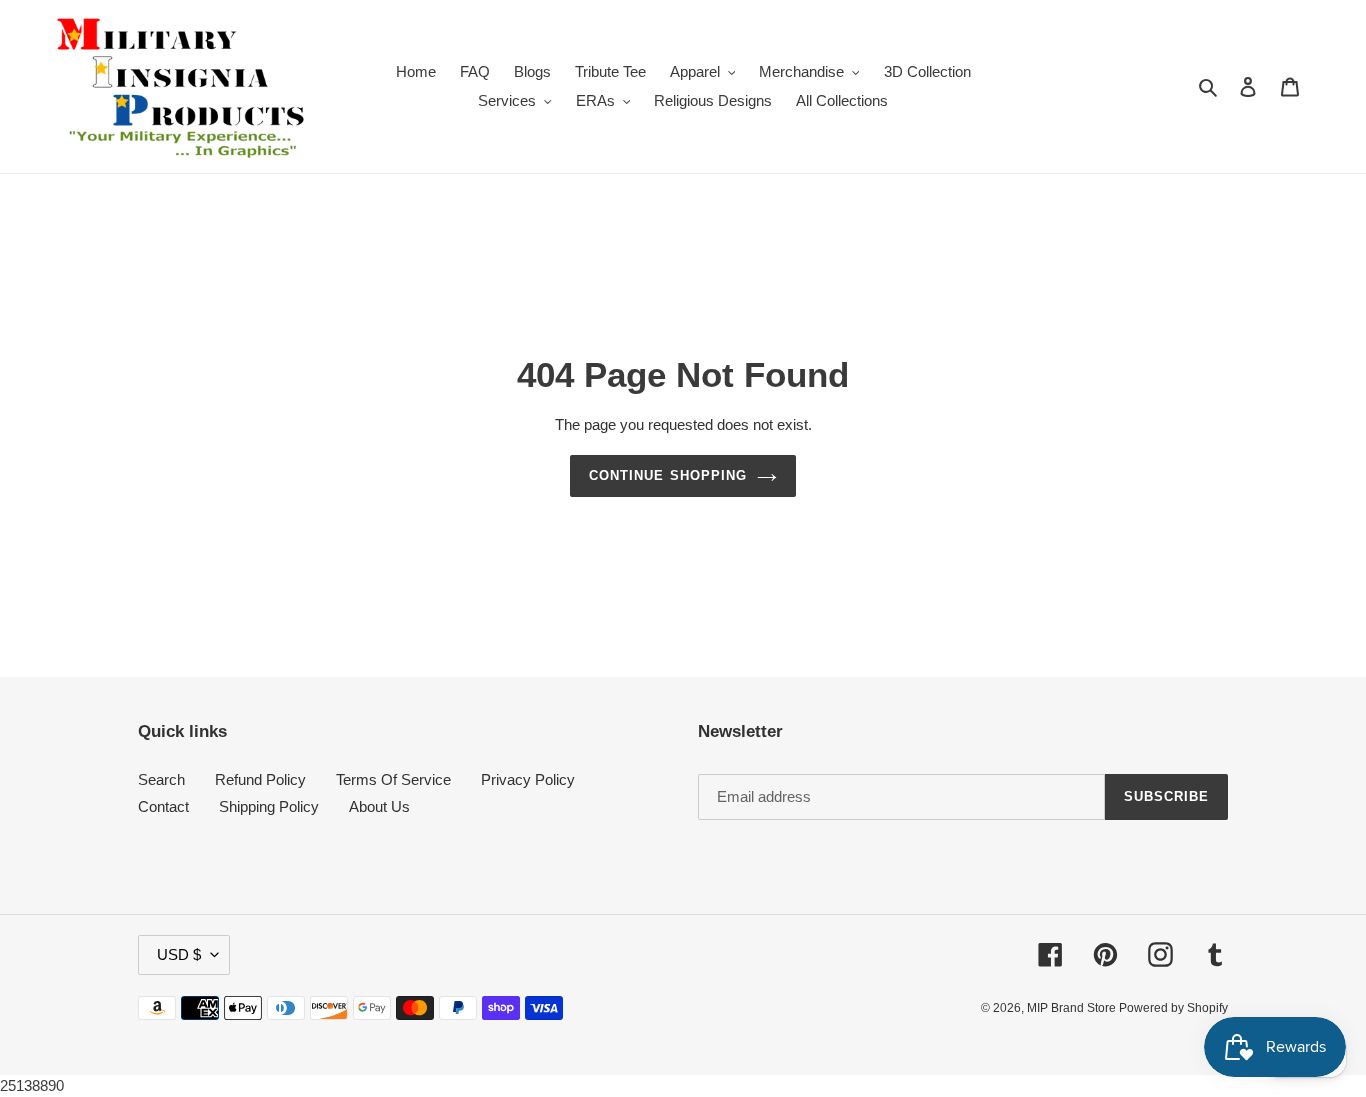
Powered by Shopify (1173, 1008)
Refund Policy (260, 779)
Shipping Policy (269, 806)
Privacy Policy (528, 779)
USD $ (179, 954)
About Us (379, 806)
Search (161, 779)
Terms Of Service (393, 779)
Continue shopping (668, 475)
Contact (163, 806)
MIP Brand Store (1073, 1008)
